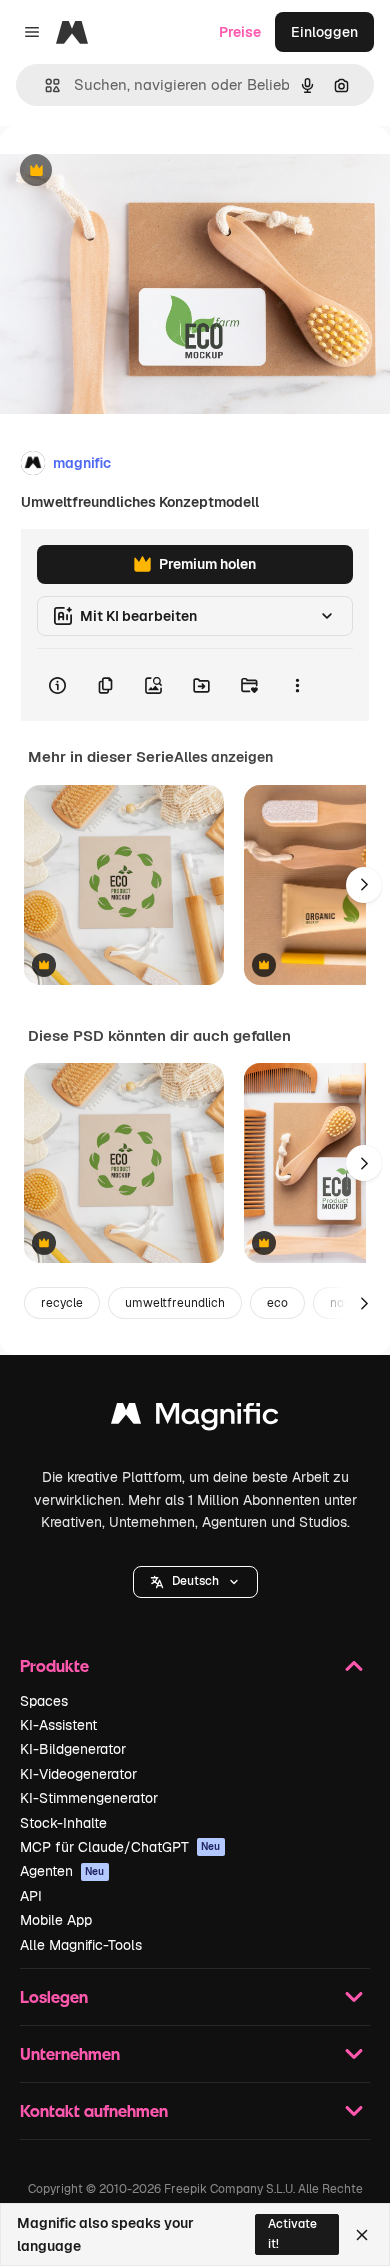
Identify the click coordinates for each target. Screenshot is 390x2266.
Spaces (44, 1701)
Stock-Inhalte (63, 1823)
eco (277, 1303)
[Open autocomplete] (44, 85)
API (31, 1896)
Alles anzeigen (223, 757)
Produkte (54, 1665)
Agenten (62, 1871)
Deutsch (195, 1581)
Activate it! (292, 2233)
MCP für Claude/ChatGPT (120, 1847)
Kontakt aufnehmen (94, 2110)
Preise (240, 32)
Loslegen (54, 1996)
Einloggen (324, 32)
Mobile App (56, 1920)
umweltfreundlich (175, 1303)
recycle (62, 1303)
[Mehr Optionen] (297, 685)
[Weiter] (364, 885)
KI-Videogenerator (78, 1774)
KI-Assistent (58, 1725)
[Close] (362, 2235)
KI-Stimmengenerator (89, 1798)
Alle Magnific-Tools (81, 1945)
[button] (195, 1582)
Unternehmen (70, 2053)
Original (128, 171)
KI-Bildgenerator (73, 1749)
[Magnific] (195, 1418)
